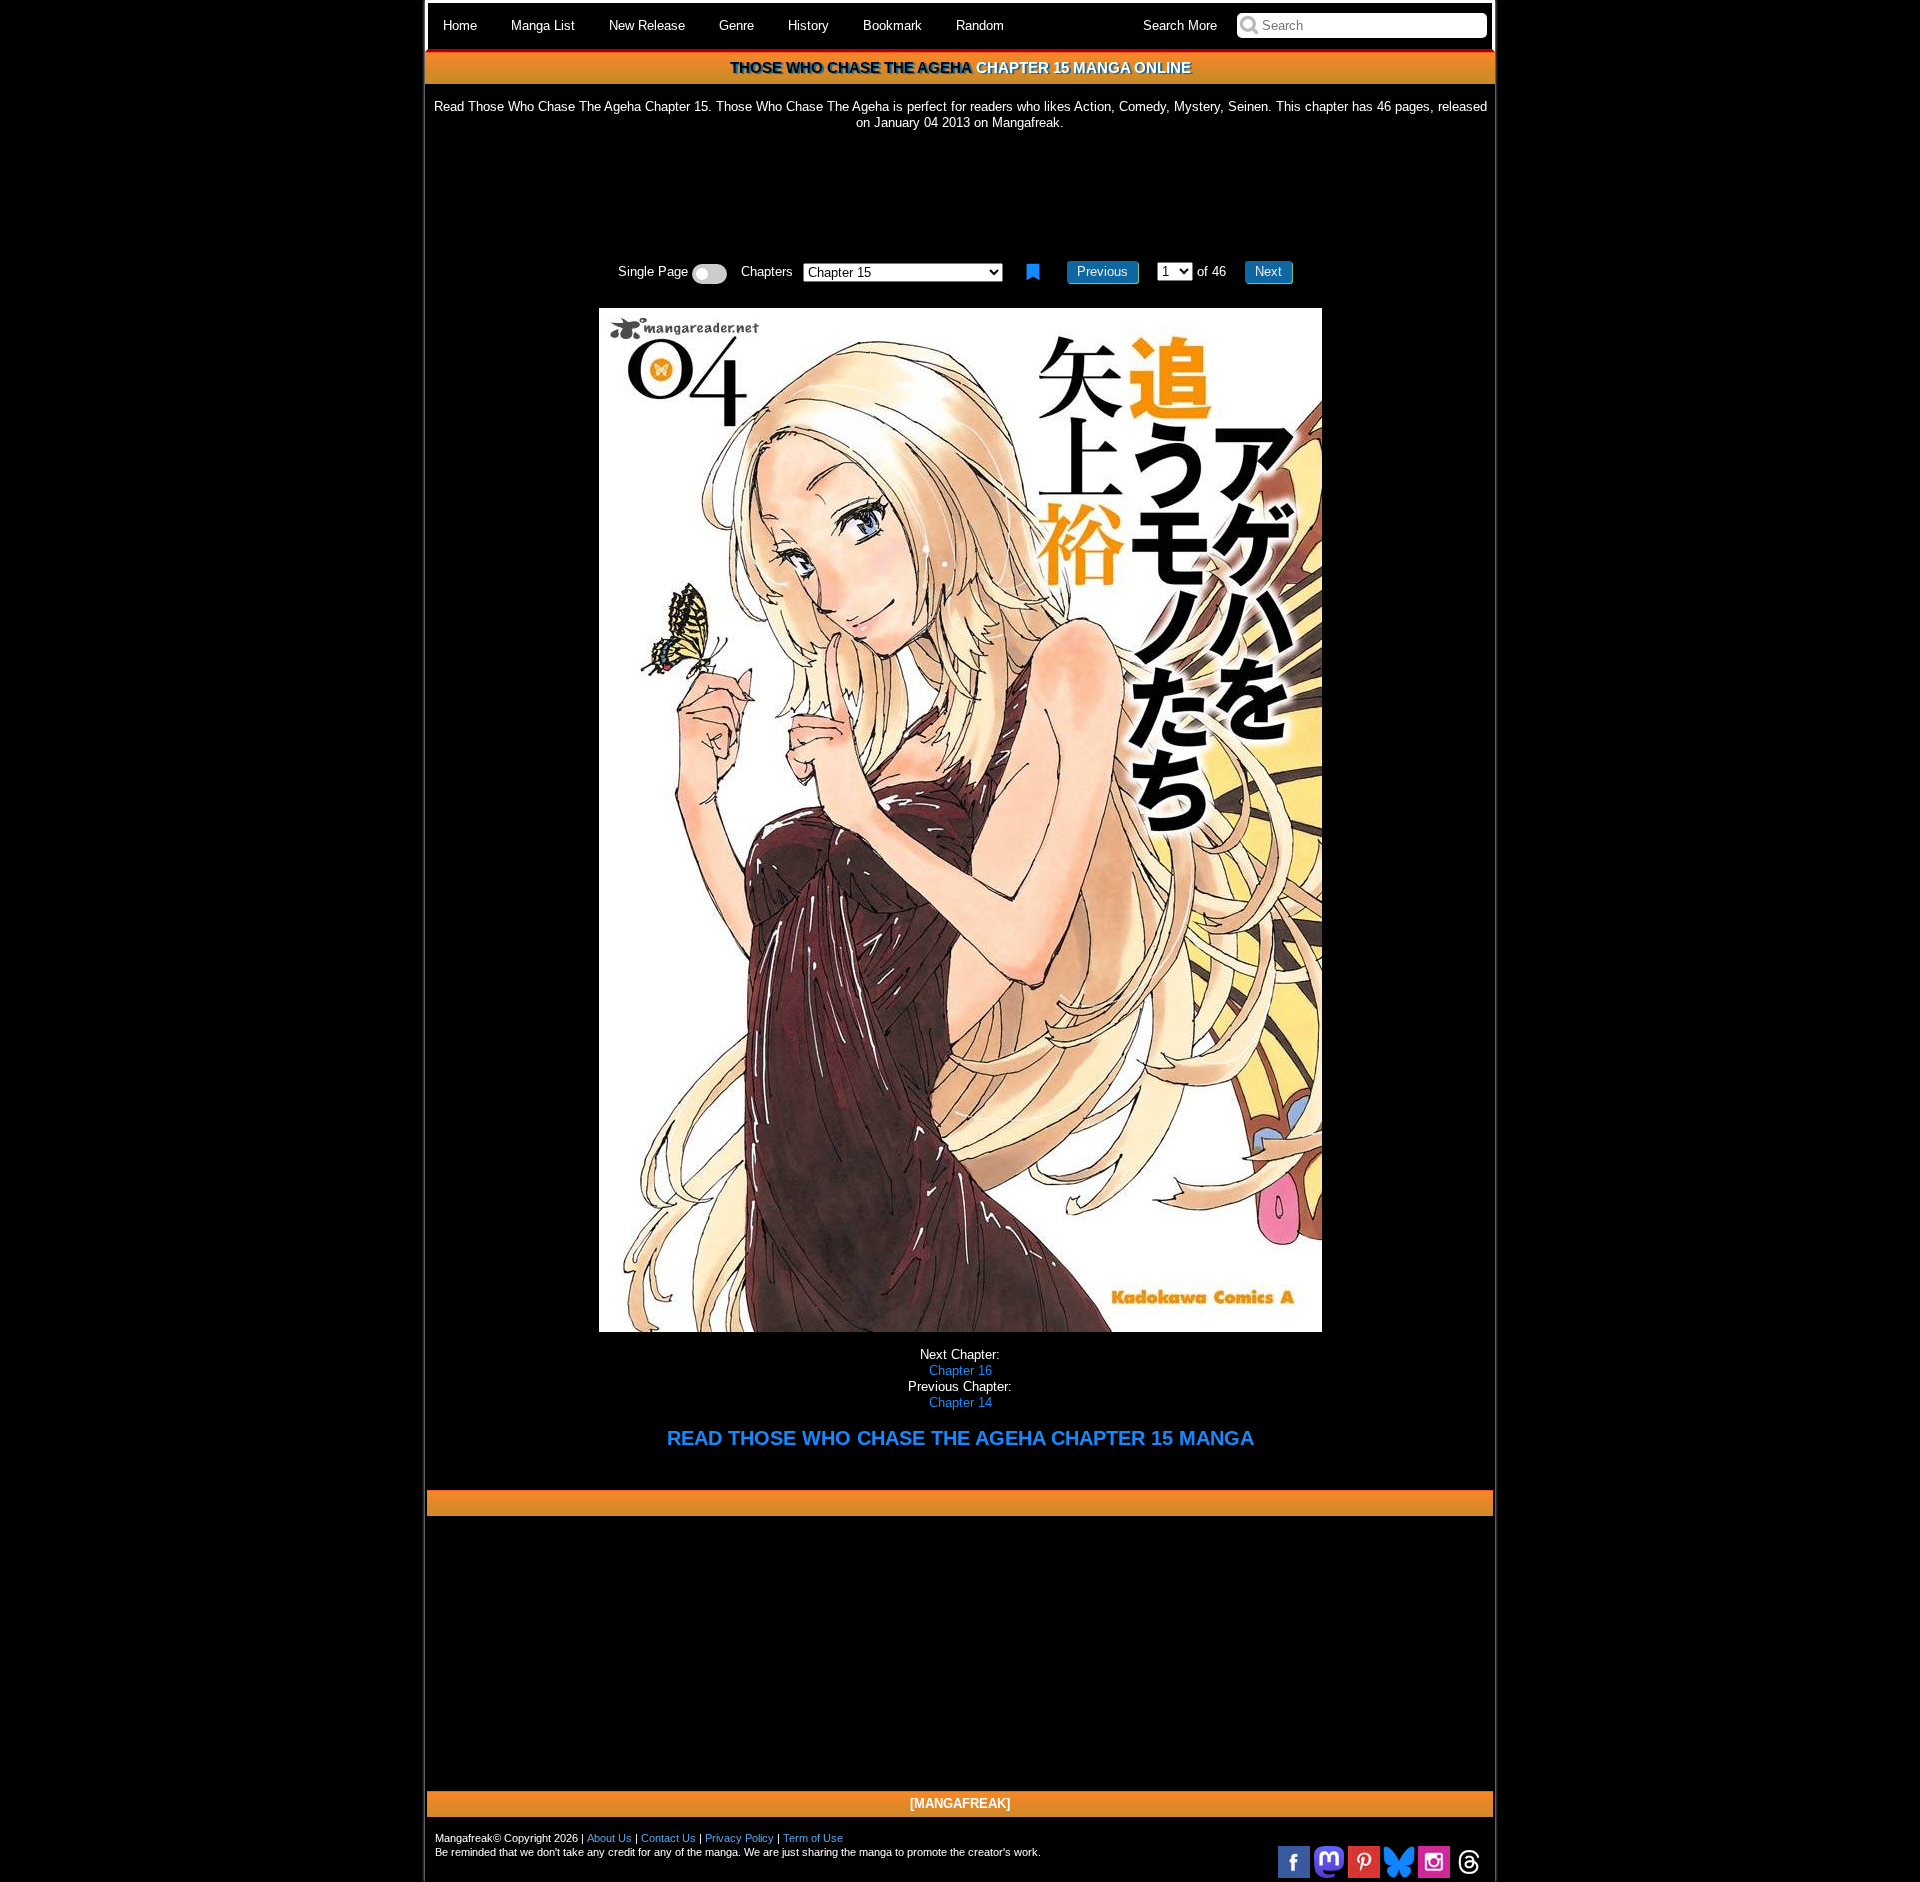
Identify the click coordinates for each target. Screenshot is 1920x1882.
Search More (1180, 25)
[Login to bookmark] (1033, 272)
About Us (609, 1838)
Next (1268, 271)
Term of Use (813, 1838)
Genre (736, 25)
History (808, 25)
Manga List (543, 25)
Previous (1102, 271)
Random (980, 25)
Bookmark (892, 25)
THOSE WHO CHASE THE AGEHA (851, 67)
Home (460, 25)
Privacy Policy (739, 1838)
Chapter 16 (960, 1370)
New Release (647, 25)
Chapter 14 (960, 1402)
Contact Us (668, 1838)
